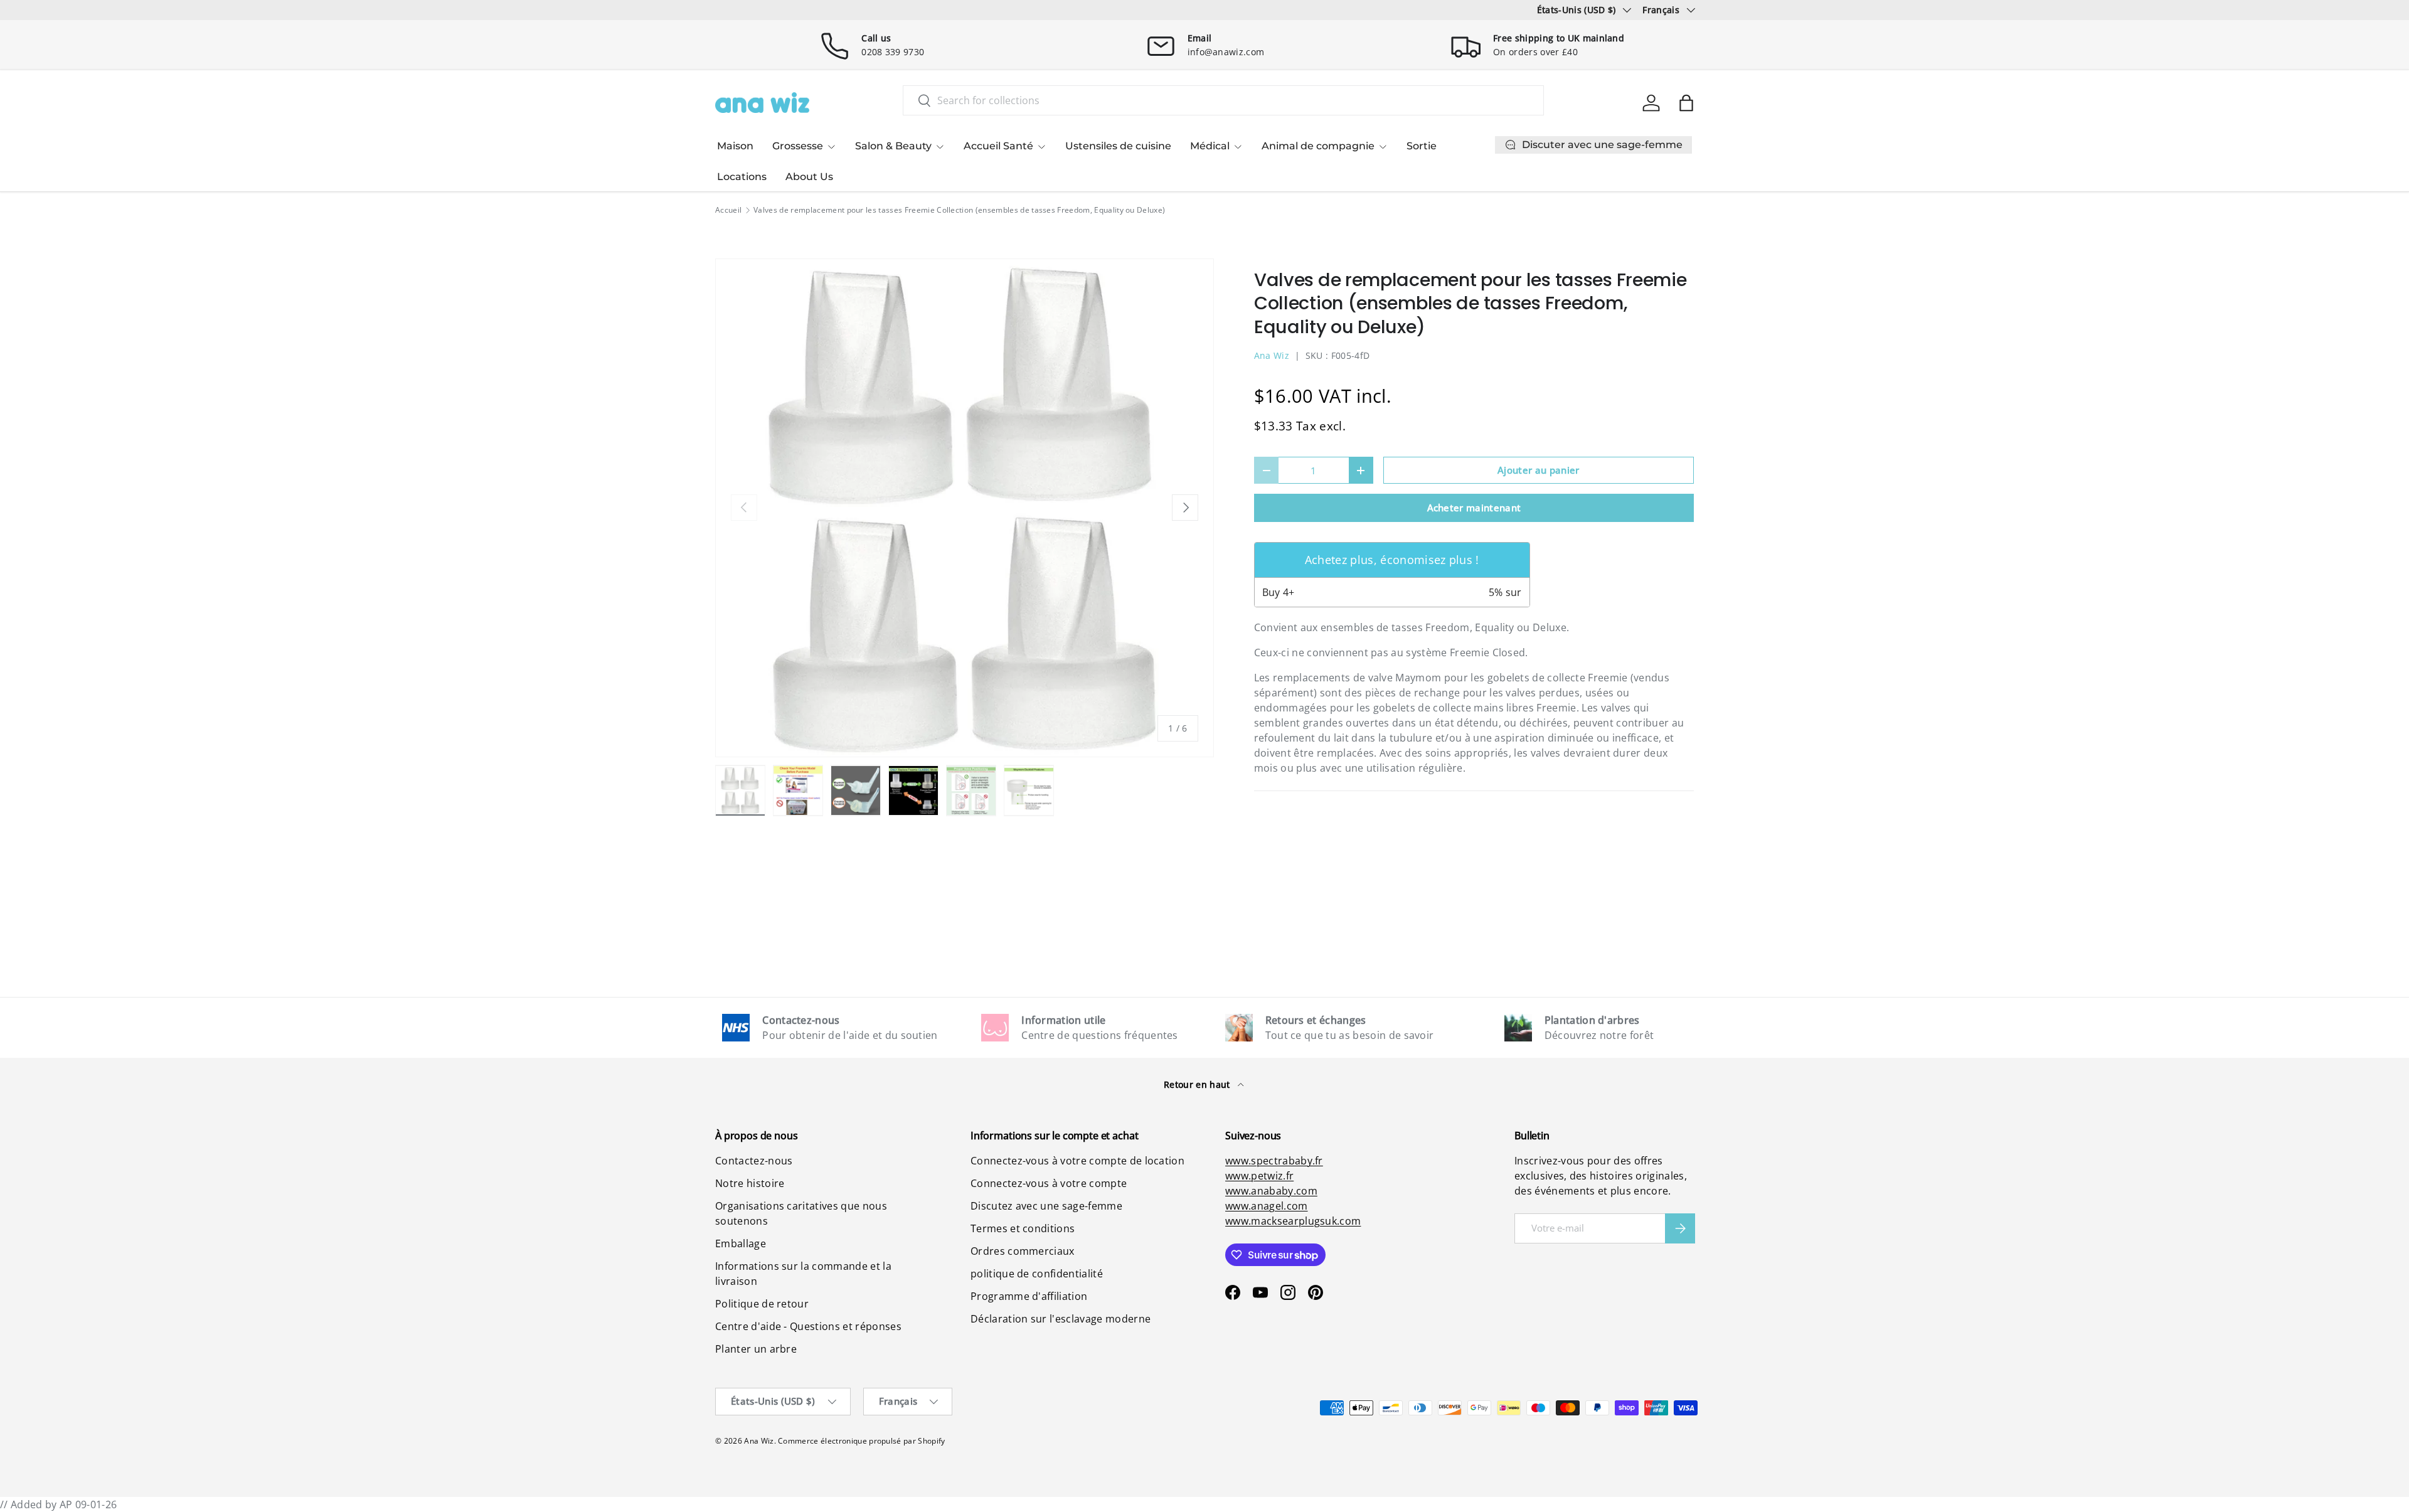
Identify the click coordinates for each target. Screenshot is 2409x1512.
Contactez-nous (754, 1161)
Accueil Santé (998, 146)
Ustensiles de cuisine (1118, 146)
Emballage (741, 1243)
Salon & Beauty (893, 146)
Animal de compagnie (1318, 146)
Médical (1210, 146)
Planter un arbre (756, 1349)
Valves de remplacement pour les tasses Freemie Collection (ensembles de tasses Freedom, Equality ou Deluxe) (959, 210)
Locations (742, 177)
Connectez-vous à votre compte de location (1077, 1161)
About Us (809, 177)
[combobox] (1223, 100)
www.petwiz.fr (1259, 1176)
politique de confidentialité (1037, 1274)
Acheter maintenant (1474, 508)
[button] (1686, 103)
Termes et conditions (1023, 1228)
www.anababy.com (1271, 1191)
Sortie (1422, 146)
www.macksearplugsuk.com (1293, 1221)
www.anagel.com (1266, 1206)
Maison (735, 146)
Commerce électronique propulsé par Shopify (861, 1441)
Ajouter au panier (1538, 470)
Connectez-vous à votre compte (1049, 1183)
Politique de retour (762, 1304)
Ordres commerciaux (1023, 1251)
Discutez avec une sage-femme (1046, 1206)
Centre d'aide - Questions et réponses (808, 1326)
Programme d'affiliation (1029, 1296)
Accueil (728, 210)
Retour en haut (1198, 1084)
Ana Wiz (1272, 355)
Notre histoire (750, 1183)
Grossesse (798, 146)
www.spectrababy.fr (1274, 1161)
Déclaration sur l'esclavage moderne (1061, 1319)
